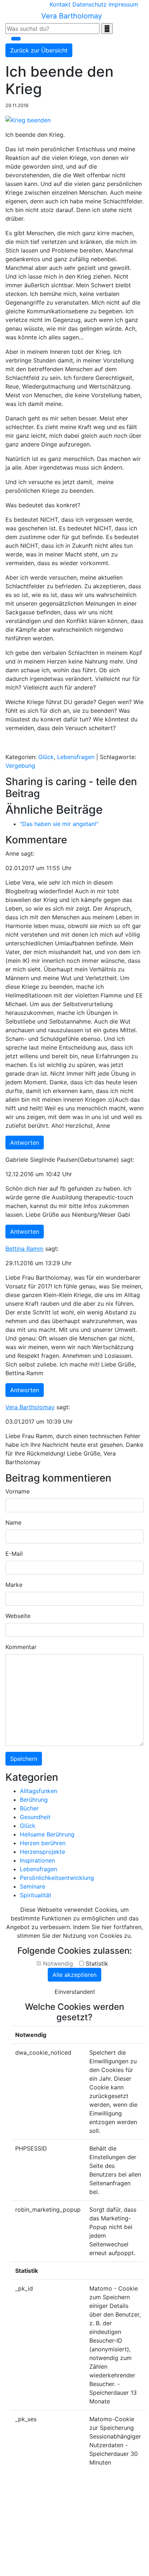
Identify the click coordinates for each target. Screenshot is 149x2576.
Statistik (97, 1963)
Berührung (34, 1800)
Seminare (33, 1886)
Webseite (18, 1616)
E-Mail (14, 1554)
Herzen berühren (43, 1843)
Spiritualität (36, 1895)
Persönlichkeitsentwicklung (57, 1878)
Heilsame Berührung (47, 1834)
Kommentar (21, 1647)
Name (13, 1522)
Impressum (123, 4)
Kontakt (60, 4)
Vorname (18, 1491)
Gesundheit (35, 1817)
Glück (46, 757)
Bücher (29, 1808)
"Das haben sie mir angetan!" (59, 824)
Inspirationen (37, 1860)
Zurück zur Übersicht (39, 50)
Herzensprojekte (42, 1852)
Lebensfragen (76, 757)
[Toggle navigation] (16, 39)
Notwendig (58, 1963)
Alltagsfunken (39, 1791)
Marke (14, 1585)
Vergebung (20, 766)
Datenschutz (90, 4)
